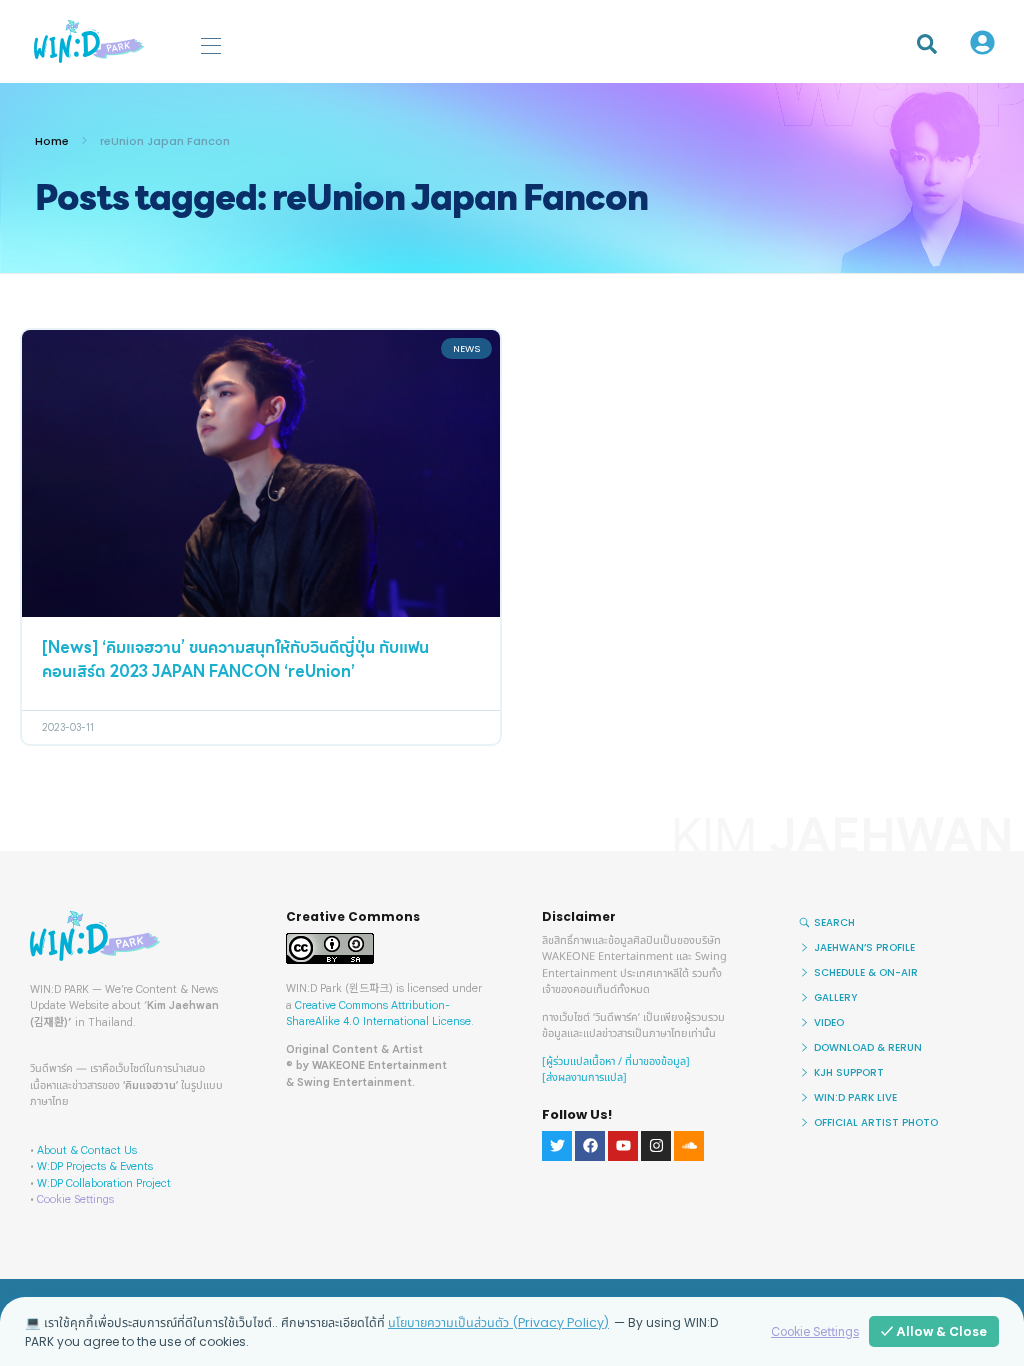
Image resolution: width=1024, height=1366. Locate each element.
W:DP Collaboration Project (104, 1183)
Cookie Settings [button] (75, 1199)
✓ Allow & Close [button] (934, 1331)
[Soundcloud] (689, 1146)
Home (52, 141)
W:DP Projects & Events (95, 1166)
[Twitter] (557, 1146)
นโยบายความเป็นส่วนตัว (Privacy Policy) (498, 1322)
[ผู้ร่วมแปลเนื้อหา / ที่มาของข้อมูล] (616, 1061)
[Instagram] (656, 1146)
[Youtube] (623, 1146)
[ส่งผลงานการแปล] (584, 1077)
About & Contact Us (87, 1150)
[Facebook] (590, 1146)
